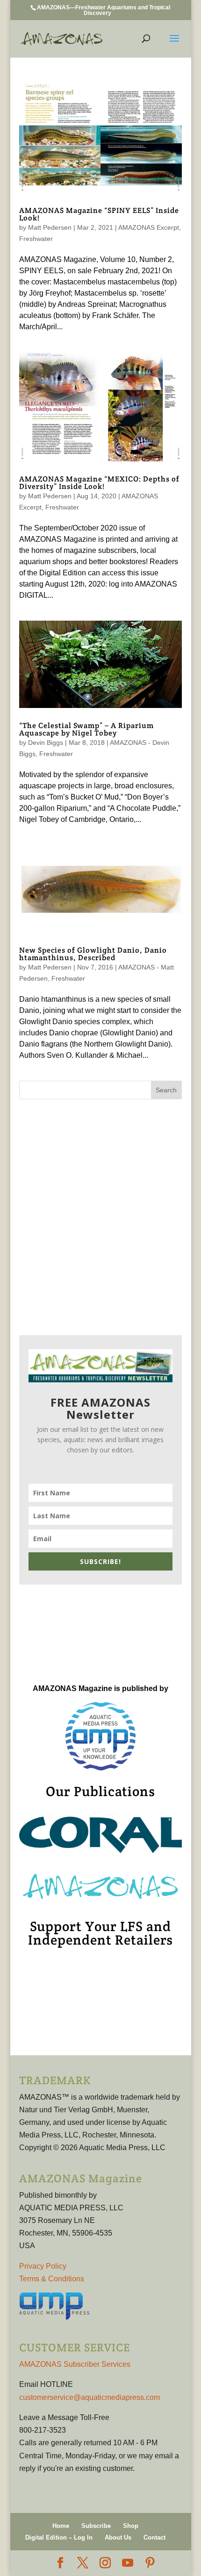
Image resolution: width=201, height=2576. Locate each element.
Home (61, 2526)
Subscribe (96, 2526)
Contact (154, 2537)
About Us (118, 2537)
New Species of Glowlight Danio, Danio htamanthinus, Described (93, 954)
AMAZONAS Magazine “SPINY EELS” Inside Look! (99, 214)
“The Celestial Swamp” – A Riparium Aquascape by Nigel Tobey (86, 729)
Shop (131, 2526)
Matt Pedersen (50, 227)
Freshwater (36, 239)
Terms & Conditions (52, 2279)
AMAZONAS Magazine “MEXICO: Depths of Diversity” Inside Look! (99, 483)
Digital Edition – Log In (59, 2537)
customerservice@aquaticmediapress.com (90, 2397)
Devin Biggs (46, 743)
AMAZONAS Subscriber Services (75, 2364)
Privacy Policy (43, 2266)
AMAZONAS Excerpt (149, 227)
